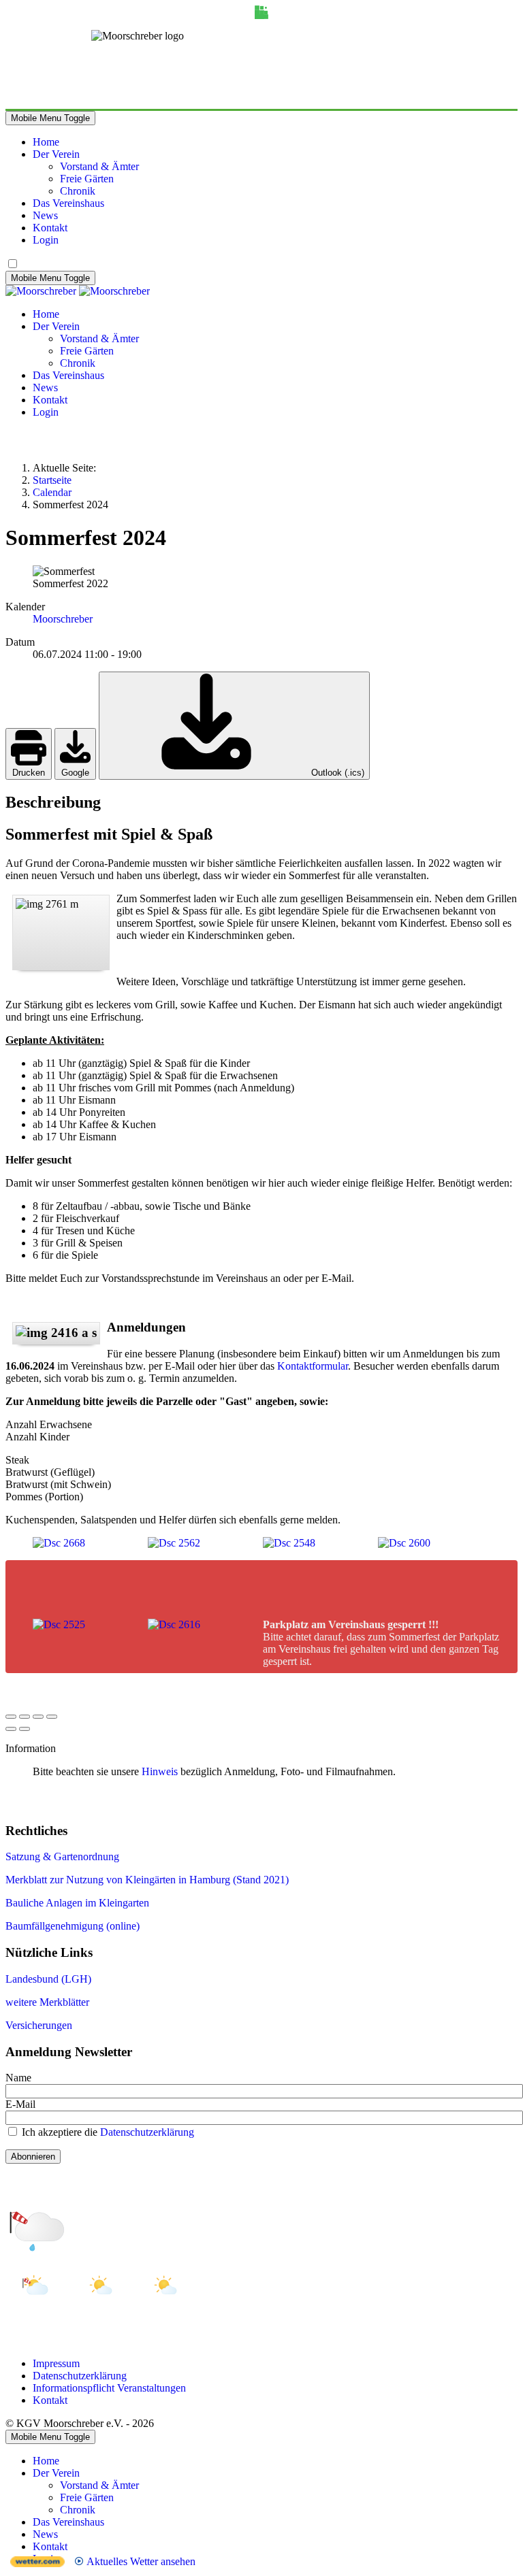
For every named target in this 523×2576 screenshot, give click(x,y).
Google (75, 773)
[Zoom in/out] (52, 1717)
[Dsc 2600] (404, 1543)
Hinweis (160, 1771)
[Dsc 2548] (289, 1543)
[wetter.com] (37, 2563)
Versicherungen (39, 2025)
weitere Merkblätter (47, 2002)
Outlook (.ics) (336, 773)
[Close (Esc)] (11, 1717)
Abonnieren (33, 2157)
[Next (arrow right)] (25, 1729)
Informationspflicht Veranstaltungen (109, 2388)
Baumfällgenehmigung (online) (73, 1926)
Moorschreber (63, 619)
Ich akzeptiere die (107, 2132)
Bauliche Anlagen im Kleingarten (77, 1903)
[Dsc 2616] (174, 1624)
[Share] (25, 1717)
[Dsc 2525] (59, 1624)
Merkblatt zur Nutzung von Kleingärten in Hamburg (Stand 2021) (147, 1880)
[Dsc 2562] (174, 1543)
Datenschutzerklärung (147, 2132)
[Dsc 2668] (59, 1543)
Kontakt (50, 2400)
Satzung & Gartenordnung (62, 1856)
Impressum (56, 2363)
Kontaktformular (313, 1366)
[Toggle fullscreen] (38, 1717)
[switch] (13, 264)
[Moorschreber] (78, 291)
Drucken (29, 773)
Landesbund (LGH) (48, 1979)
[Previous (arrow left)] (11, 1729)
